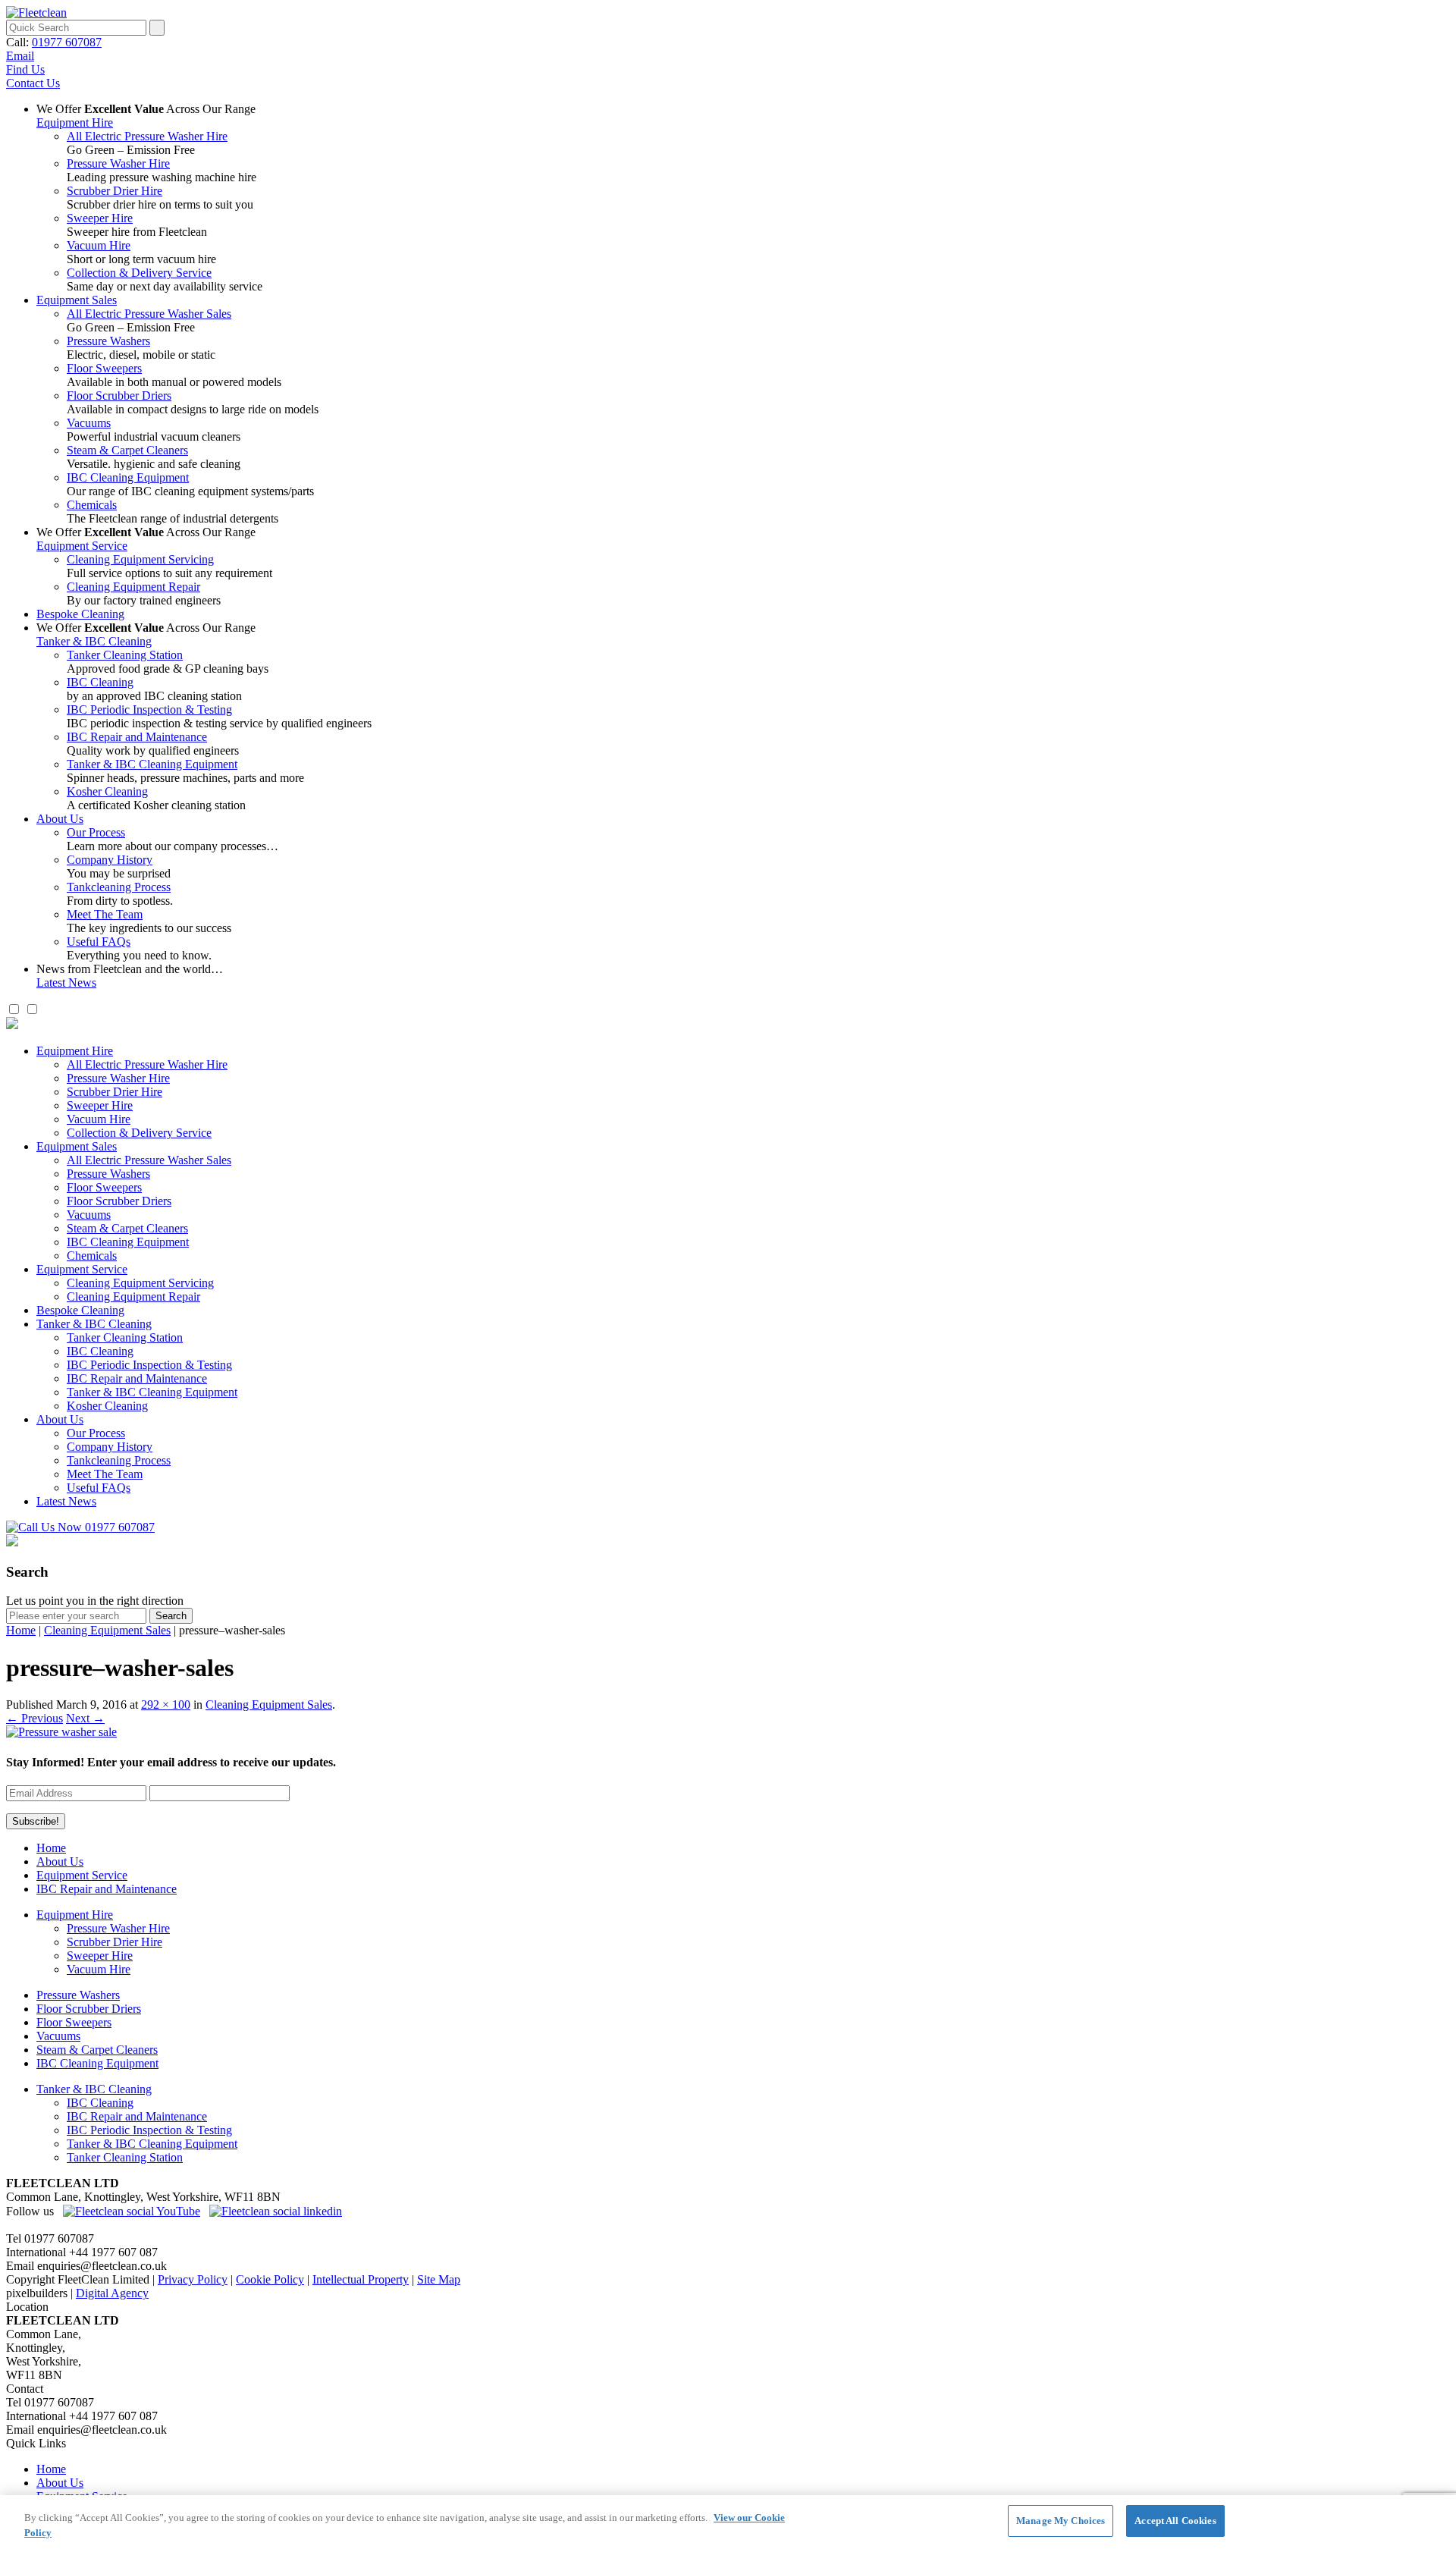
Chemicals (92, 505)
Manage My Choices (1061, 2521)
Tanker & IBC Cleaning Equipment (152, 764)
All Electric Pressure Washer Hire (147, 136)
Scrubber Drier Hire (115, 191)
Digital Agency (112, 2293)
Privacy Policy (193, 2279)
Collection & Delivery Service (139, 273)
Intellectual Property (361, 2279)
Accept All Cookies (1175, 2521)
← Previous (35, 1718)
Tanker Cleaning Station (125, 655)
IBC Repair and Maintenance (137, 737)
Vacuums (89, 423)
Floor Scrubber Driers (119, 396)
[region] (728, 2522)
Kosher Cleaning (107, 791)
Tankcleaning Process (119, 887)
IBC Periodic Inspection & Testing (149, 709)
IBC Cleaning (100, 682)
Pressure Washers (108, 341)
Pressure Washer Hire (118, 163)
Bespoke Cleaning (80, 614)
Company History (110, 860)
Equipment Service (82, 546)
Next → (85, 1718)
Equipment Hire (75, 122)
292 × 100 (166, 1705)
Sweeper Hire (100, 218)
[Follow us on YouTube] (132, 2212)
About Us (60, 819)
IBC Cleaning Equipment (128, 477)
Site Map (439, 2279)
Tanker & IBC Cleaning (94, 641)
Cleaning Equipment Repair (133, 587)
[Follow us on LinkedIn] (276, 2212)
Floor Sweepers (104, 368)
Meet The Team (105, 914)
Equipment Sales (77, 300)
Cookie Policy (270, 2279)
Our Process (96, 832)
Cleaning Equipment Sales (107, 1630)
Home (21, 1630)
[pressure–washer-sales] (61, 1732)
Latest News (66, 983)
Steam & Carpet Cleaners (127, 450)
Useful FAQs (99, 942)
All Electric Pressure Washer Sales (149, 314)
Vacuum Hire (99, 245)
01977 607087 (67, 42)
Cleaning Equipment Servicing (140, 559)
